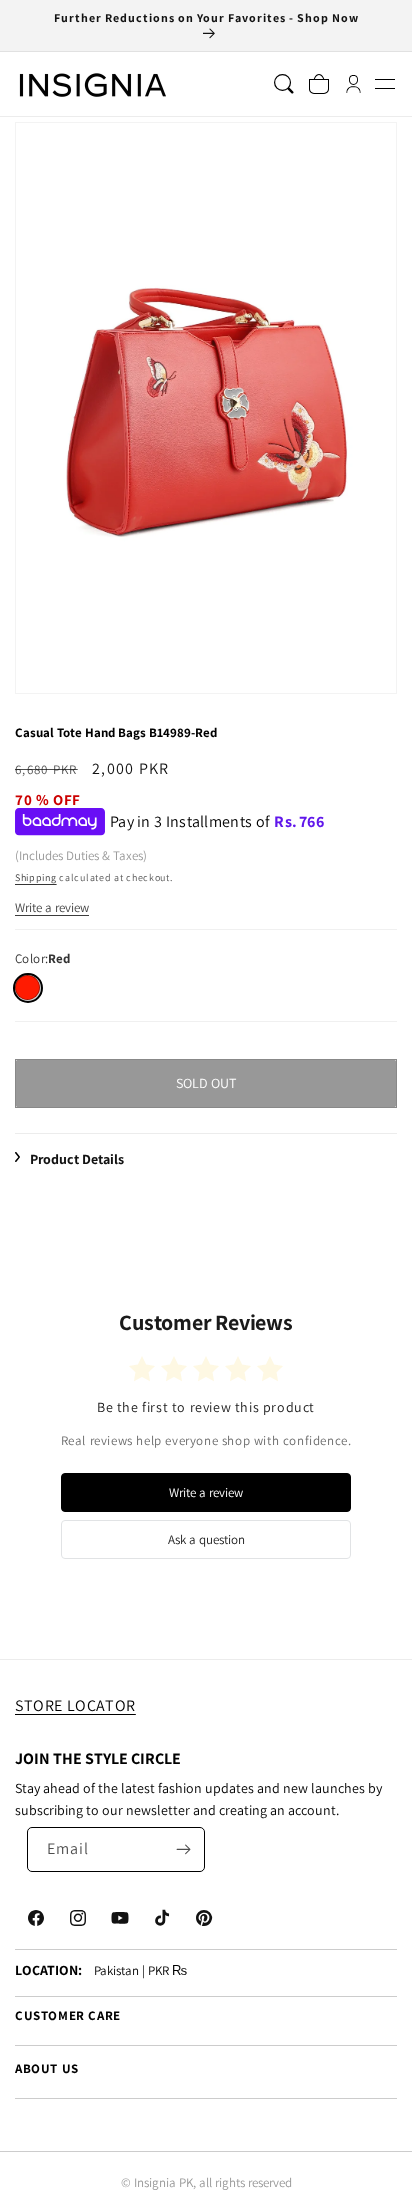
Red (27, 987)
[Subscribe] (183, 1849)
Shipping (36, 877)
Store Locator (75, 1705)
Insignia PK (163, 2182)
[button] (384, 84)
